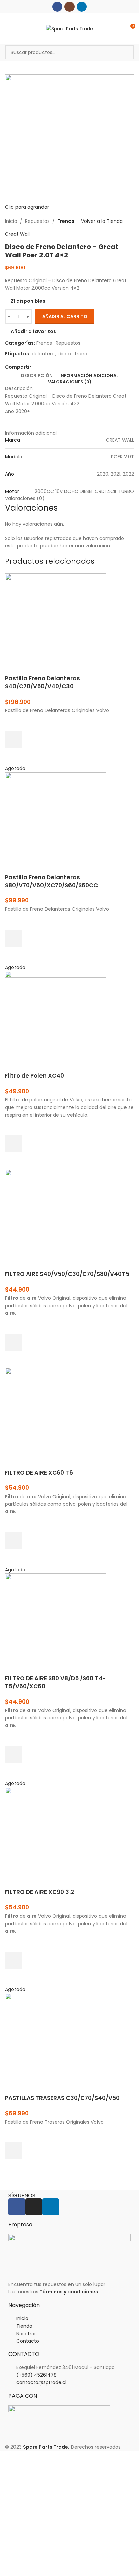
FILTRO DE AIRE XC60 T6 (39, 1473)
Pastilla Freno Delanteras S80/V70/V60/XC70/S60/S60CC (51, 881)
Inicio (11, 221)
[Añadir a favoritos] (13, 722)
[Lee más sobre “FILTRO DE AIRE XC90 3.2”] (13, 1960)
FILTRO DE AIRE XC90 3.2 (39, 1892)
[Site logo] (69, 28)
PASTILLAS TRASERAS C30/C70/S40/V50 (62, 2098)
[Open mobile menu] (8, 29)
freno (81, 354)
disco (65, 354)
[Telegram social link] (66, 367)
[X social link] (43, 367)
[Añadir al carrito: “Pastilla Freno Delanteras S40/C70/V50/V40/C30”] (13, 739)
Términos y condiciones (69, 2292)
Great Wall (17, 234)
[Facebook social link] (57, 7)
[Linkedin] (51, 2207)
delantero (43, 354)
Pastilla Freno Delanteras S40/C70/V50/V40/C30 (43, 682)
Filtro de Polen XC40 (35, 1076)
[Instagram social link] (69, 7)
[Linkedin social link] (82, 7)
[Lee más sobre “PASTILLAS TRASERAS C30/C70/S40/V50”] (13, 2151)
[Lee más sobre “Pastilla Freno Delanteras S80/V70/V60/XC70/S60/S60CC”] (13, 938)
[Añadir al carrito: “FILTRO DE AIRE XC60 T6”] (13, 1541)
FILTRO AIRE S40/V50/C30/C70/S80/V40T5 (67, 1274)
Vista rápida (13, 756)
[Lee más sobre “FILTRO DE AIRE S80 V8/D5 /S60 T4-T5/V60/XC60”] (13, 1754)
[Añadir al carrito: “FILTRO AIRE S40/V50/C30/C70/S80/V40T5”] (13, 1342)
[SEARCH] (127, 52)
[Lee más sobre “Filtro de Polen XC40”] (13, 1144)
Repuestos (37, 221)
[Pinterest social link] (51, 367)
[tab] (37, 376)
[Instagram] (34, 2207)
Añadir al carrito (65, 316)
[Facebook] (17, 2207)
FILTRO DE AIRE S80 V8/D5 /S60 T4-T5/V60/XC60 (55, 1682)
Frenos (66, 221)
